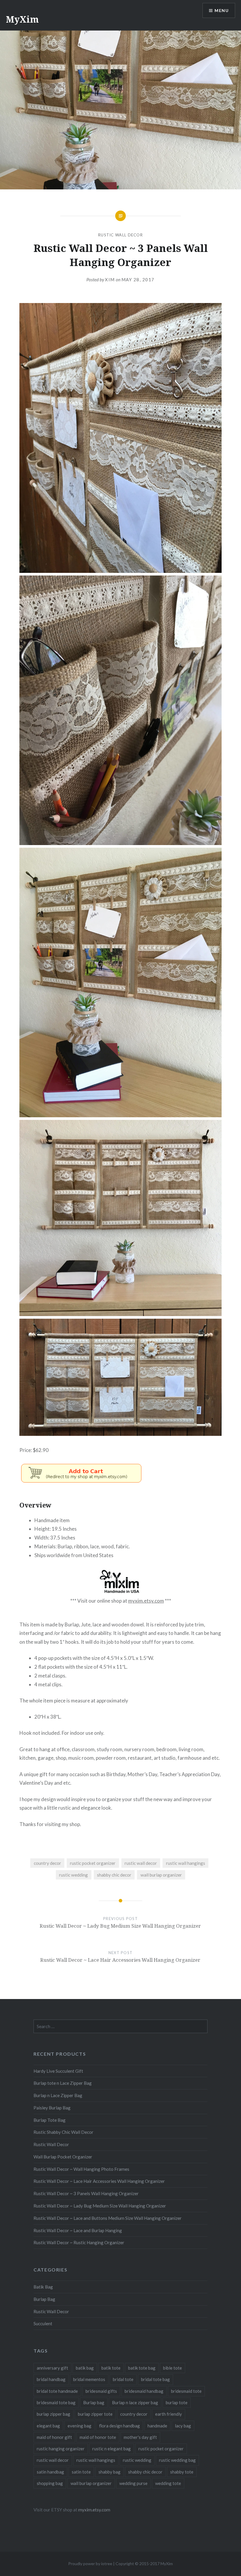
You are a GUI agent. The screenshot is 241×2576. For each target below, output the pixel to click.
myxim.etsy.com (146, 1601)
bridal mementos (89, 2379)
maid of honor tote (98, 2437)
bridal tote (123, 2379)
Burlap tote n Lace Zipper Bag (63, 2083)
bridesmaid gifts (101, 2391)
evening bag (80, 2426)
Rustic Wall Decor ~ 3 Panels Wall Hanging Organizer (86, 2193)
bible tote (173, 2368)
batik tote (111, 2368)
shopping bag (50, 2483)
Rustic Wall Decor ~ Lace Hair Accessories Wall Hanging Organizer (99, 2181)
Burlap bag (94, 2402)
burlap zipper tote (95, 2414)
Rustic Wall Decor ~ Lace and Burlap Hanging (78, 2230)
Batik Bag (43, 2287)
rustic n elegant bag (112, 2449)
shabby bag (109, 2472)
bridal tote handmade (57, 2391)
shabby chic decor (114, 1875)
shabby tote (182, 2472)
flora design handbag (119, 2426)
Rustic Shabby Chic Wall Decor (63, 2132)
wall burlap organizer (161, 1875)
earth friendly (169, 2414)
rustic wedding (73, 1875)
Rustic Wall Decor (120, 235)
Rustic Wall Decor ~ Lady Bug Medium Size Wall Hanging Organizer (100, 2206)
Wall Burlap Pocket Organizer (63, 2157)
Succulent (43, 2323)
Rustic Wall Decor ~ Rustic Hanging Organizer (79, 2242)
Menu (222, 10)
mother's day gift (140, 2437)
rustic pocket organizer (93, 1863)
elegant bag (48, 2426)
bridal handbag (51, 2379)
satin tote (81, 2472)
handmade (157, 2426)
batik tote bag (142, 2368)
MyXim (22, 19)
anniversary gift (52, 2368)
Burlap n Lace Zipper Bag (58, 2095)
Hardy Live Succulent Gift (58, 2071)
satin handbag (50, 2472)
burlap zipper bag (53, 2414)
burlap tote (177, 2402)
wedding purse (133, 2483)
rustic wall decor (141, 1863)
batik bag (85, 2368)
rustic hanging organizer (61, 2449)
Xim (110, 280)
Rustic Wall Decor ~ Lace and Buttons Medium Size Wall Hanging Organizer (108, 2218)
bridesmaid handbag (144, 2391)
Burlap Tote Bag (50, 2120)
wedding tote (168, 2483)
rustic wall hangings (186, 1863)
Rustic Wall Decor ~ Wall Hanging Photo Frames (81, 2169)
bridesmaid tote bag (56, 2402)
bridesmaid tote (186, 2391)
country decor (47, 1863)
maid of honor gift (54, 2437)
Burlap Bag (44, 2299)
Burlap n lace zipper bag (135, 2402)
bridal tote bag (155, 2379)
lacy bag (183, 2426)
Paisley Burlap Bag (52, 2108)
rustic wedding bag (177, 2460)
